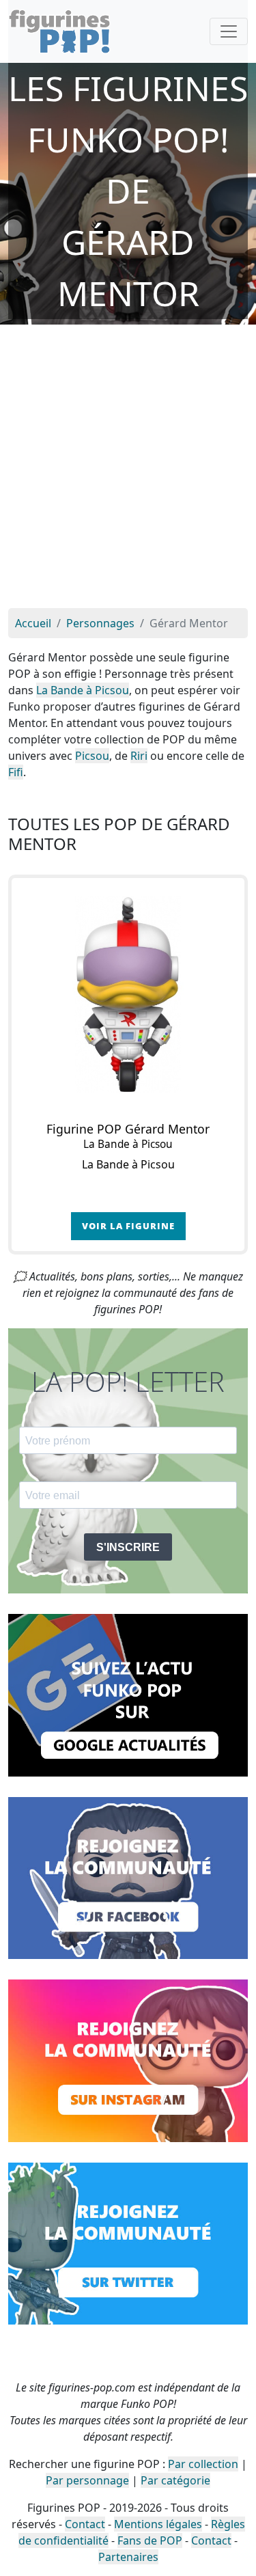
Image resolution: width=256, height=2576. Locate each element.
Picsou (92, 756)
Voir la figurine (128, 1226)
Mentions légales (158, 2524)
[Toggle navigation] (229, 31)
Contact (85, 2524)
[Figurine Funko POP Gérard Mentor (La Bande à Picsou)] (128, 995)
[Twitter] (128, 2243)
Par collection (203, 2464)
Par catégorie (175, 2480)
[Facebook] (128, 1877)
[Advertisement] (128, 473)
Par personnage (87, 2480)
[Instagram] (128, 2059)
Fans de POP (150, 2540)
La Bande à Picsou (83, 690)
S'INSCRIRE (128, 1547)
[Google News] (128, 1694)
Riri (139, 756)
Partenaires (128, 2557)
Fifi (16, 772)
